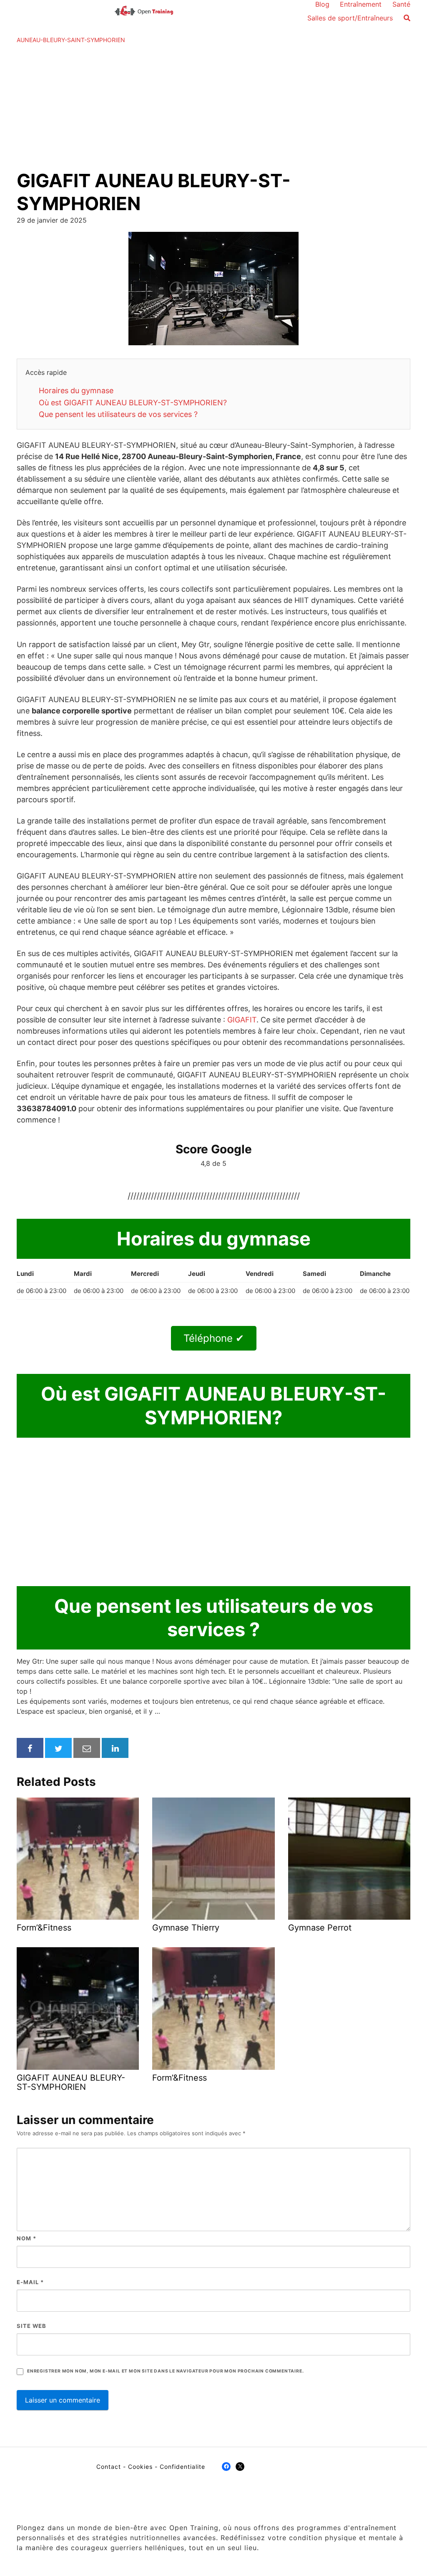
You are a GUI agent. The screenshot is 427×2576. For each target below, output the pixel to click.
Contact (109, 2467)
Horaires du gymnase (76, 390)
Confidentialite (182, 2467)
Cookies (140, 2467)
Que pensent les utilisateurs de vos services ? (118, 414)
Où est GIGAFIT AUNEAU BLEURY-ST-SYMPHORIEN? (133, 403)
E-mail (30, 2282)
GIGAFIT (242, 1020)
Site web (31, 2326)
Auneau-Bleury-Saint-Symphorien (71, 40)
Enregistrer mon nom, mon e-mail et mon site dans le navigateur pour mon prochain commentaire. (165, 2371)
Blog (322, 4)
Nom (26, 2238)
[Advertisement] (213, 107)
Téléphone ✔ (214, 1338)
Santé (401, 4)
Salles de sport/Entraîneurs (350, 18)
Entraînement (361, 4)
